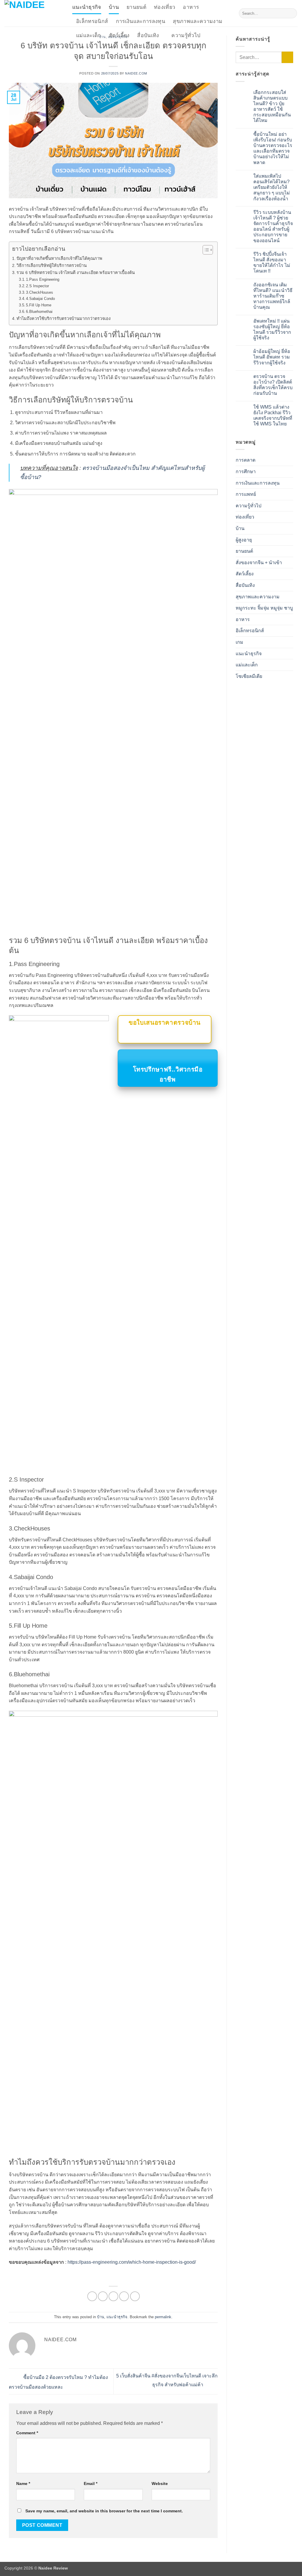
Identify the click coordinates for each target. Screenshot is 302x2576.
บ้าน (114, 7)
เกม (239, 642)
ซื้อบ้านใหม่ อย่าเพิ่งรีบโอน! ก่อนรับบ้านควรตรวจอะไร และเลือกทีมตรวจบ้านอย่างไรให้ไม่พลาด (273, 148)
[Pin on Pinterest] (124, 2296)
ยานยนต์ (136, 7)
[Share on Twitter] (103, 2296)
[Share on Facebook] (92, 2296)
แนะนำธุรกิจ (87, 7)
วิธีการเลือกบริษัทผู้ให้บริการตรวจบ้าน (52, 265)
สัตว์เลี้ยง (119, 35)
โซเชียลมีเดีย (249, 676)
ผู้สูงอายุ (244, 540)
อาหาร (191, 7)
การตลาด (246, 460)
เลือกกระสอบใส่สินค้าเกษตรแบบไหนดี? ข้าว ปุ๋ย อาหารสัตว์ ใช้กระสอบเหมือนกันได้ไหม (272, 106)
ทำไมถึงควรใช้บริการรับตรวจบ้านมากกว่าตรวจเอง (64, 318)
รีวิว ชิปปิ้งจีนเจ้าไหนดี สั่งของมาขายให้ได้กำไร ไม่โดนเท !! (272, 263)
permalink (163, 2317)
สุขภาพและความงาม (198, 21)
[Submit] (292, 13)
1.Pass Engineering (43, 279)
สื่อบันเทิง (148, 35)
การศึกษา (246, 472)
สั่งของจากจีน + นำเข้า (259, 563)
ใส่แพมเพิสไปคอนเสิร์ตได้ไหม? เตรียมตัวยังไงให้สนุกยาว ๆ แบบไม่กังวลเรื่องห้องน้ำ (272, 187)
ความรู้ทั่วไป (186, 35)
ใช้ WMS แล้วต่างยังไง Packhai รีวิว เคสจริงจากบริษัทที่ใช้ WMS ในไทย (273, 416)
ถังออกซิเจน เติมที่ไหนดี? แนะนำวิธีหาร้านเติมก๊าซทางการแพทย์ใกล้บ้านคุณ (273, 296)
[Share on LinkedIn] (135, 2296)
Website (160, 2483)
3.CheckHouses (40, 292)
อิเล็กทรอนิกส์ (92, 21)
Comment (27, 2433)
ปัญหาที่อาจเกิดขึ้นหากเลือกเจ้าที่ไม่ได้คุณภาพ (59, 258)
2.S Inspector (37, 286)
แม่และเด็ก (89, 35)
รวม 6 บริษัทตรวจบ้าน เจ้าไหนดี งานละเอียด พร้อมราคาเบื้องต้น (76, 273)
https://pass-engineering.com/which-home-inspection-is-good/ (132, 2262)
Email (91, 2483)
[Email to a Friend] (113, 2296)
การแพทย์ (246, 494)
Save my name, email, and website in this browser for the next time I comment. (104, 2511)
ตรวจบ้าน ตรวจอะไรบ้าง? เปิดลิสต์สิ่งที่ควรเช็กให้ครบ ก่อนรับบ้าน (273, 385)
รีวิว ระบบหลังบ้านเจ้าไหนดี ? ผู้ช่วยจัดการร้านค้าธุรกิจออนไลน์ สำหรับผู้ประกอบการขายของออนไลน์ (273, 226)
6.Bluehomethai (39, 312)
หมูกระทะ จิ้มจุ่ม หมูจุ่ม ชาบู (264, 608)
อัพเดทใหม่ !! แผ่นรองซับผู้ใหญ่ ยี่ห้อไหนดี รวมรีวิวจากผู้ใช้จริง (272, 330)
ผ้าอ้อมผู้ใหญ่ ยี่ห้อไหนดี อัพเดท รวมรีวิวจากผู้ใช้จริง (272, 357)
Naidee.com (136, 73)
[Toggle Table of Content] (205, 250)
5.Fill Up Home (39, 305)
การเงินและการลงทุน (141, 21)
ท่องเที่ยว (165, 7)
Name (23, 2483)
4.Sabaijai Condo (40, 299)
